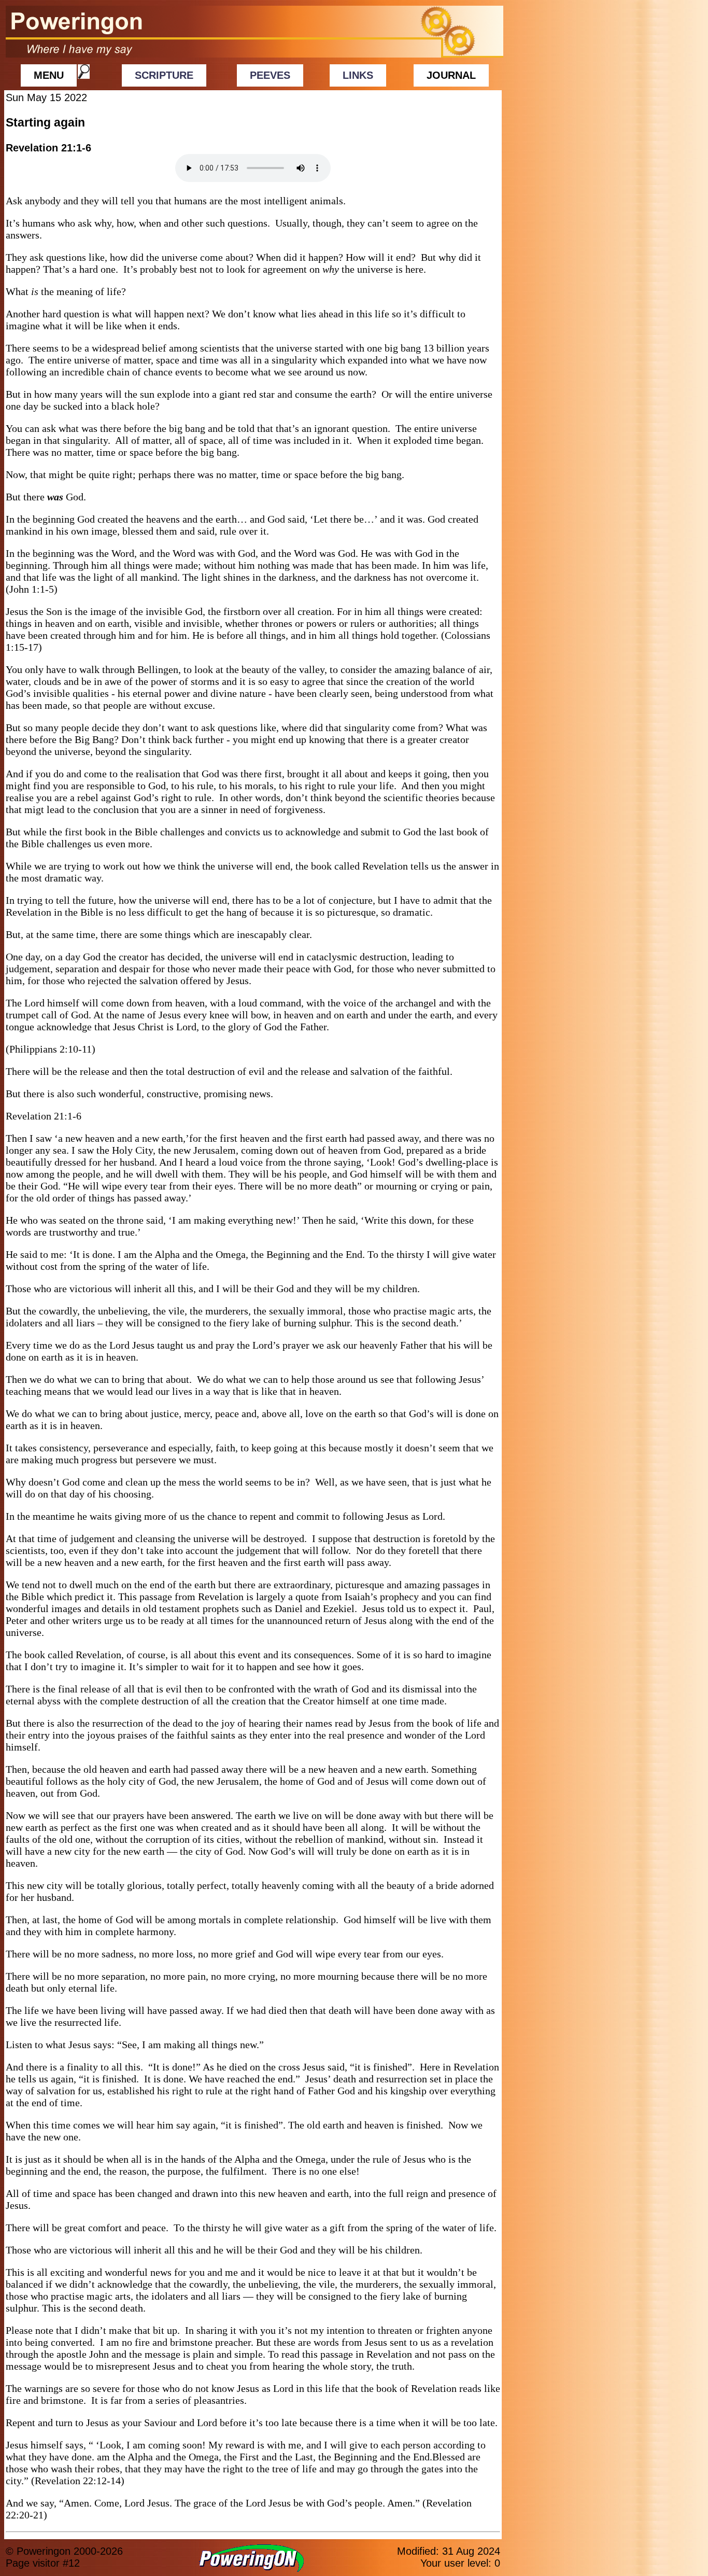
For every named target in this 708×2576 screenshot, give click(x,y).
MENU (49, 75)
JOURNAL (451, 75)
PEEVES (270, 75)
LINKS (358, 75)
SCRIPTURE (164, 75)
